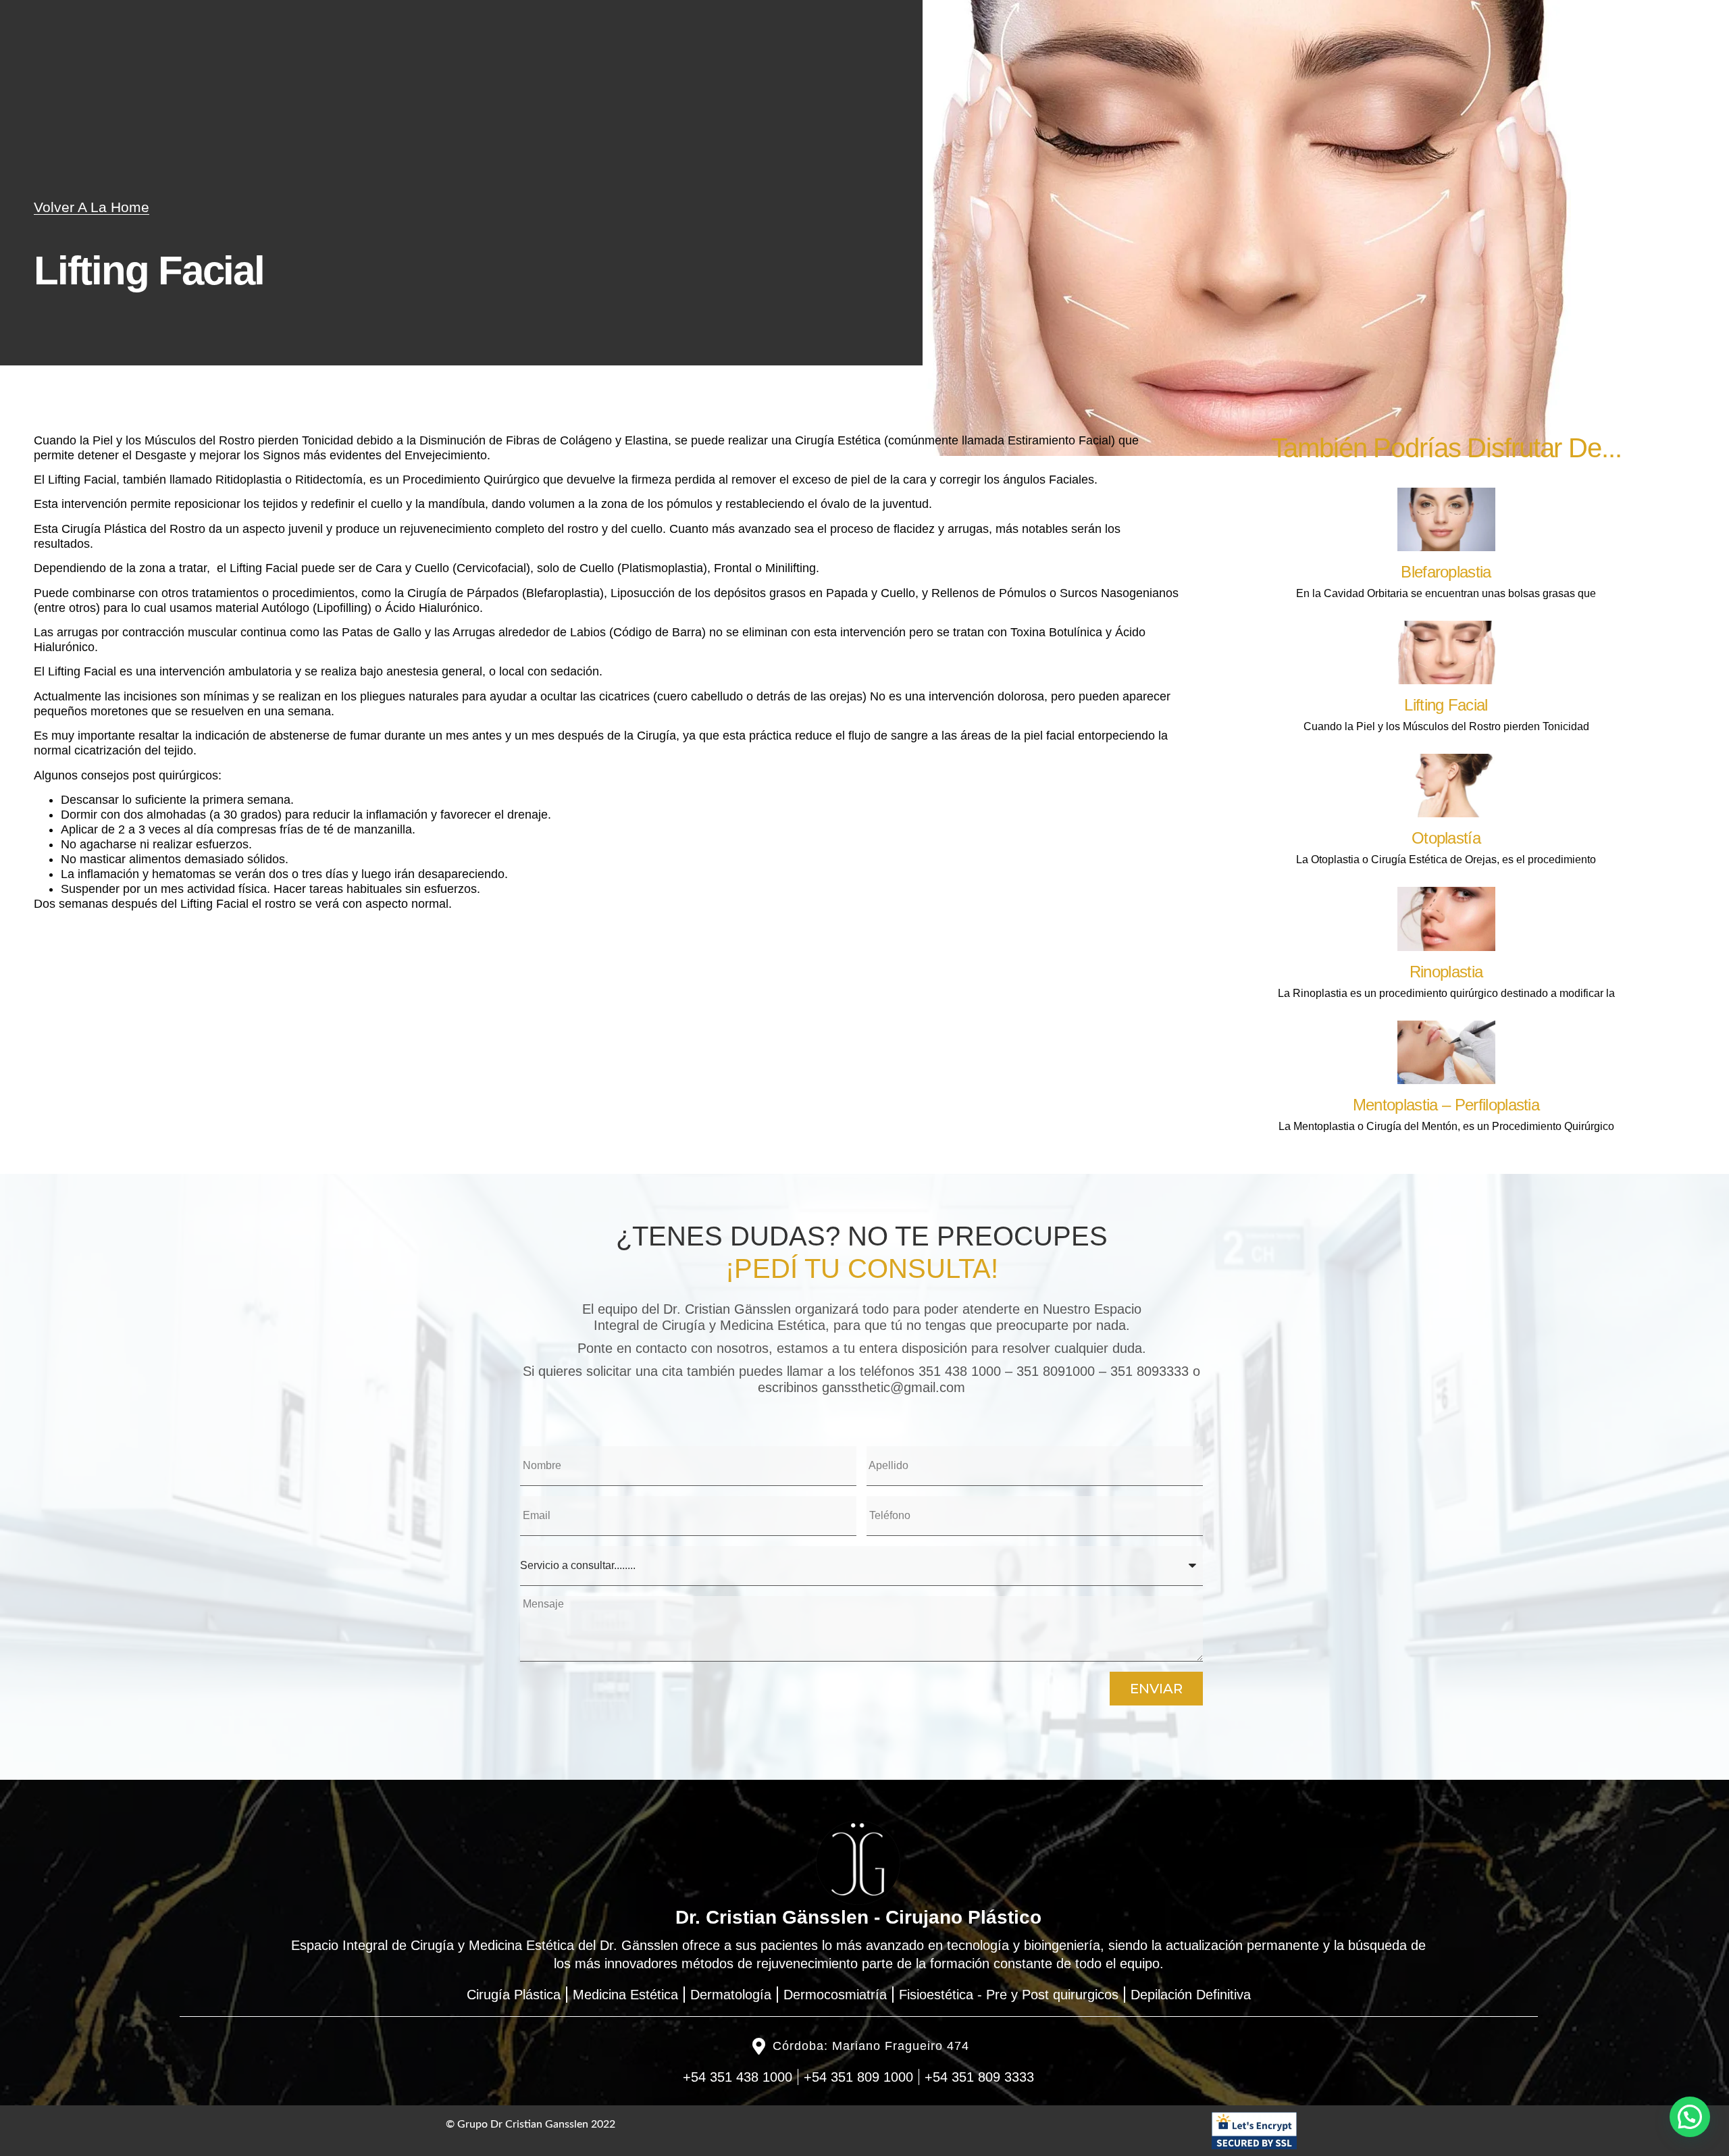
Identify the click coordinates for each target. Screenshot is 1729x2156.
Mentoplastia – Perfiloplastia (1446, 1105)
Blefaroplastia (1446, 572)
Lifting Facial (1446, 705)
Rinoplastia (1446, 972)
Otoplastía (1446, 838)
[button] (1690, 2117)
